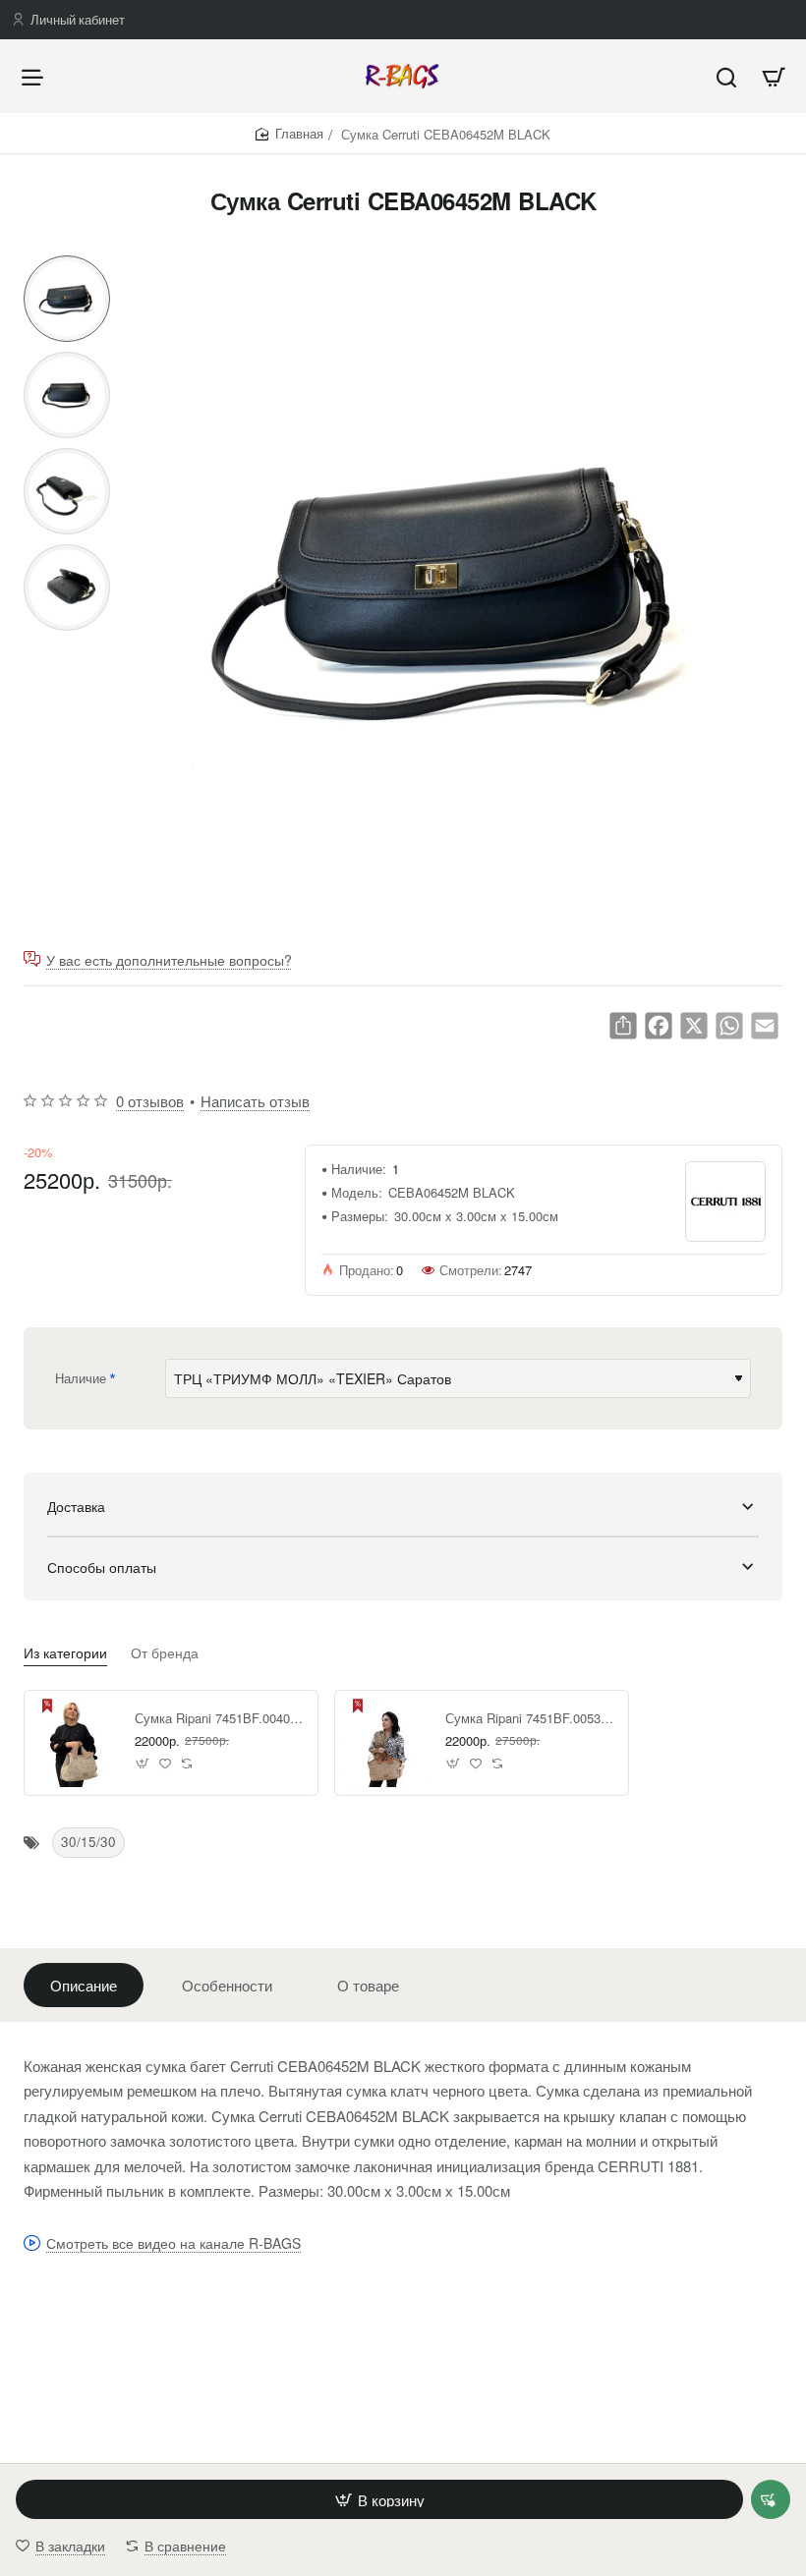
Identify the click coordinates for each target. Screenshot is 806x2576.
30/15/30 (88, 1842)
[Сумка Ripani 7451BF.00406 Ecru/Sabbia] (77, 1743)
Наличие (81, 1378)
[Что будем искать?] (726, 76)
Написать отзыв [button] (255, 1101)
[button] (67, 263)
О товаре (368, 1985)
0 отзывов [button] (150, 1101)
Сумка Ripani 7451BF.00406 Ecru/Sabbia (219, 1719)
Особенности (227, 1985)
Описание (84, 1985)
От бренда (165, 1653)
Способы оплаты (102, 1567)
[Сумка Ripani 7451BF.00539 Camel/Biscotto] (387, 1743)
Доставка (76, 1506)
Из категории (65, 1653)
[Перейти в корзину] (774, 76)
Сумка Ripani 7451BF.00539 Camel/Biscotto (530, 1719)
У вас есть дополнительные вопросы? (169, 960)
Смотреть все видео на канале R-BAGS (173, 2244)
